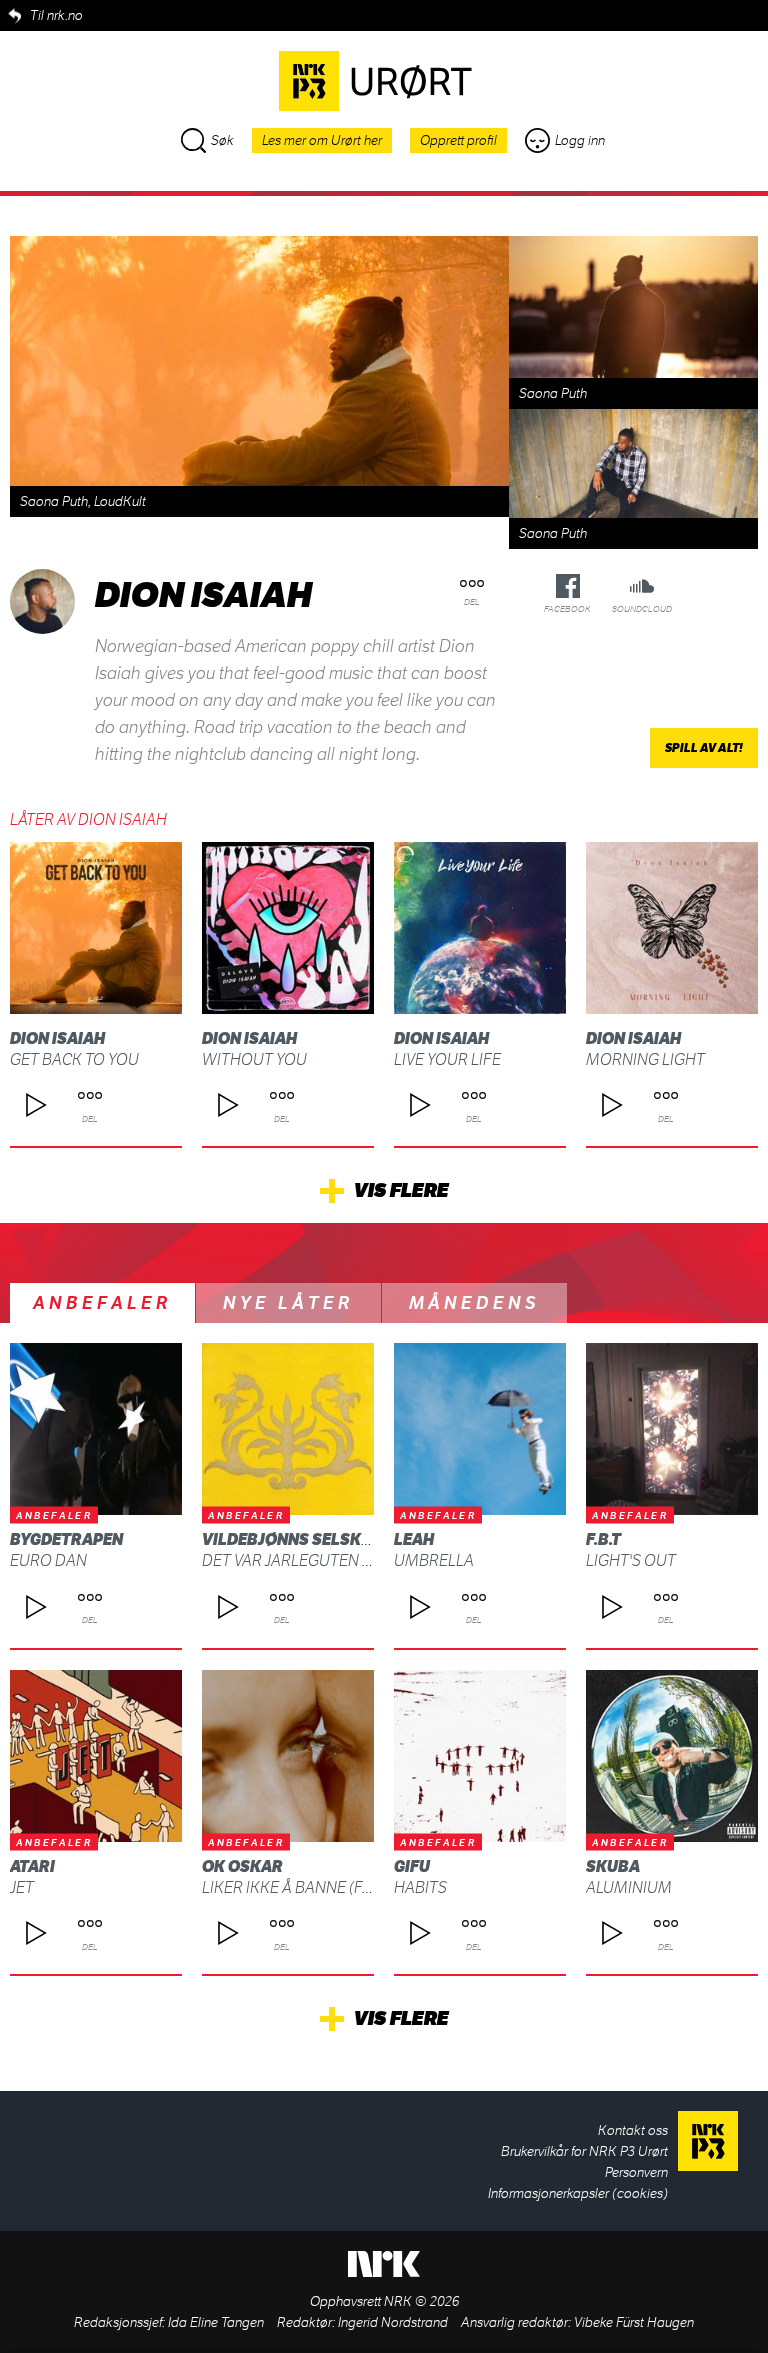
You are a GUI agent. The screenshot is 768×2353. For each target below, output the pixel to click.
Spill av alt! (704, 748)
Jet (22, 1887)
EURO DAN (48, 1560)
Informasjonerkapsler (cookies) (578, 2193)
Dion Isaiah (57, 1038)
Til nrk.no (56, 15)
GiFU (412, 1866)
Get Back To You (74, 1059)
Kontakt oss (633, 2130)
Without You (254, 1059)
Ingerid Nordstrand (393, 2322)
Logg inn (580, 140)
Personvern (636, 2172)
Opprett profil (458, 140)
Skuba (613, 1866)
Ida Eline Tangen (216, 2322)
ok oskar (242, 1866)
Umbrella (434, 1560)
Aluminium (629, 1887)
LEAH (414, 1539)
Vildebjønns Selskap (292, 1539)
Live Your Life (447, 1059)
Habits (420, 1887)
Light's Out (631, 1560)
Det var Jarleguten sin (294, 1560)
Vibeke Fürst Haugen (634, 2322)
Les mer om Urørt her (322, 140)
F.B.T (603, 1539)
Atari (32, 1866)
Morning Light (645, 1059)
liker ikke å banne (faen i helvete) (335, 1887)
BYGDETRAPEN (66, 1539)
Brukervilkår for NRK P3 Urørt (584, 2151)
